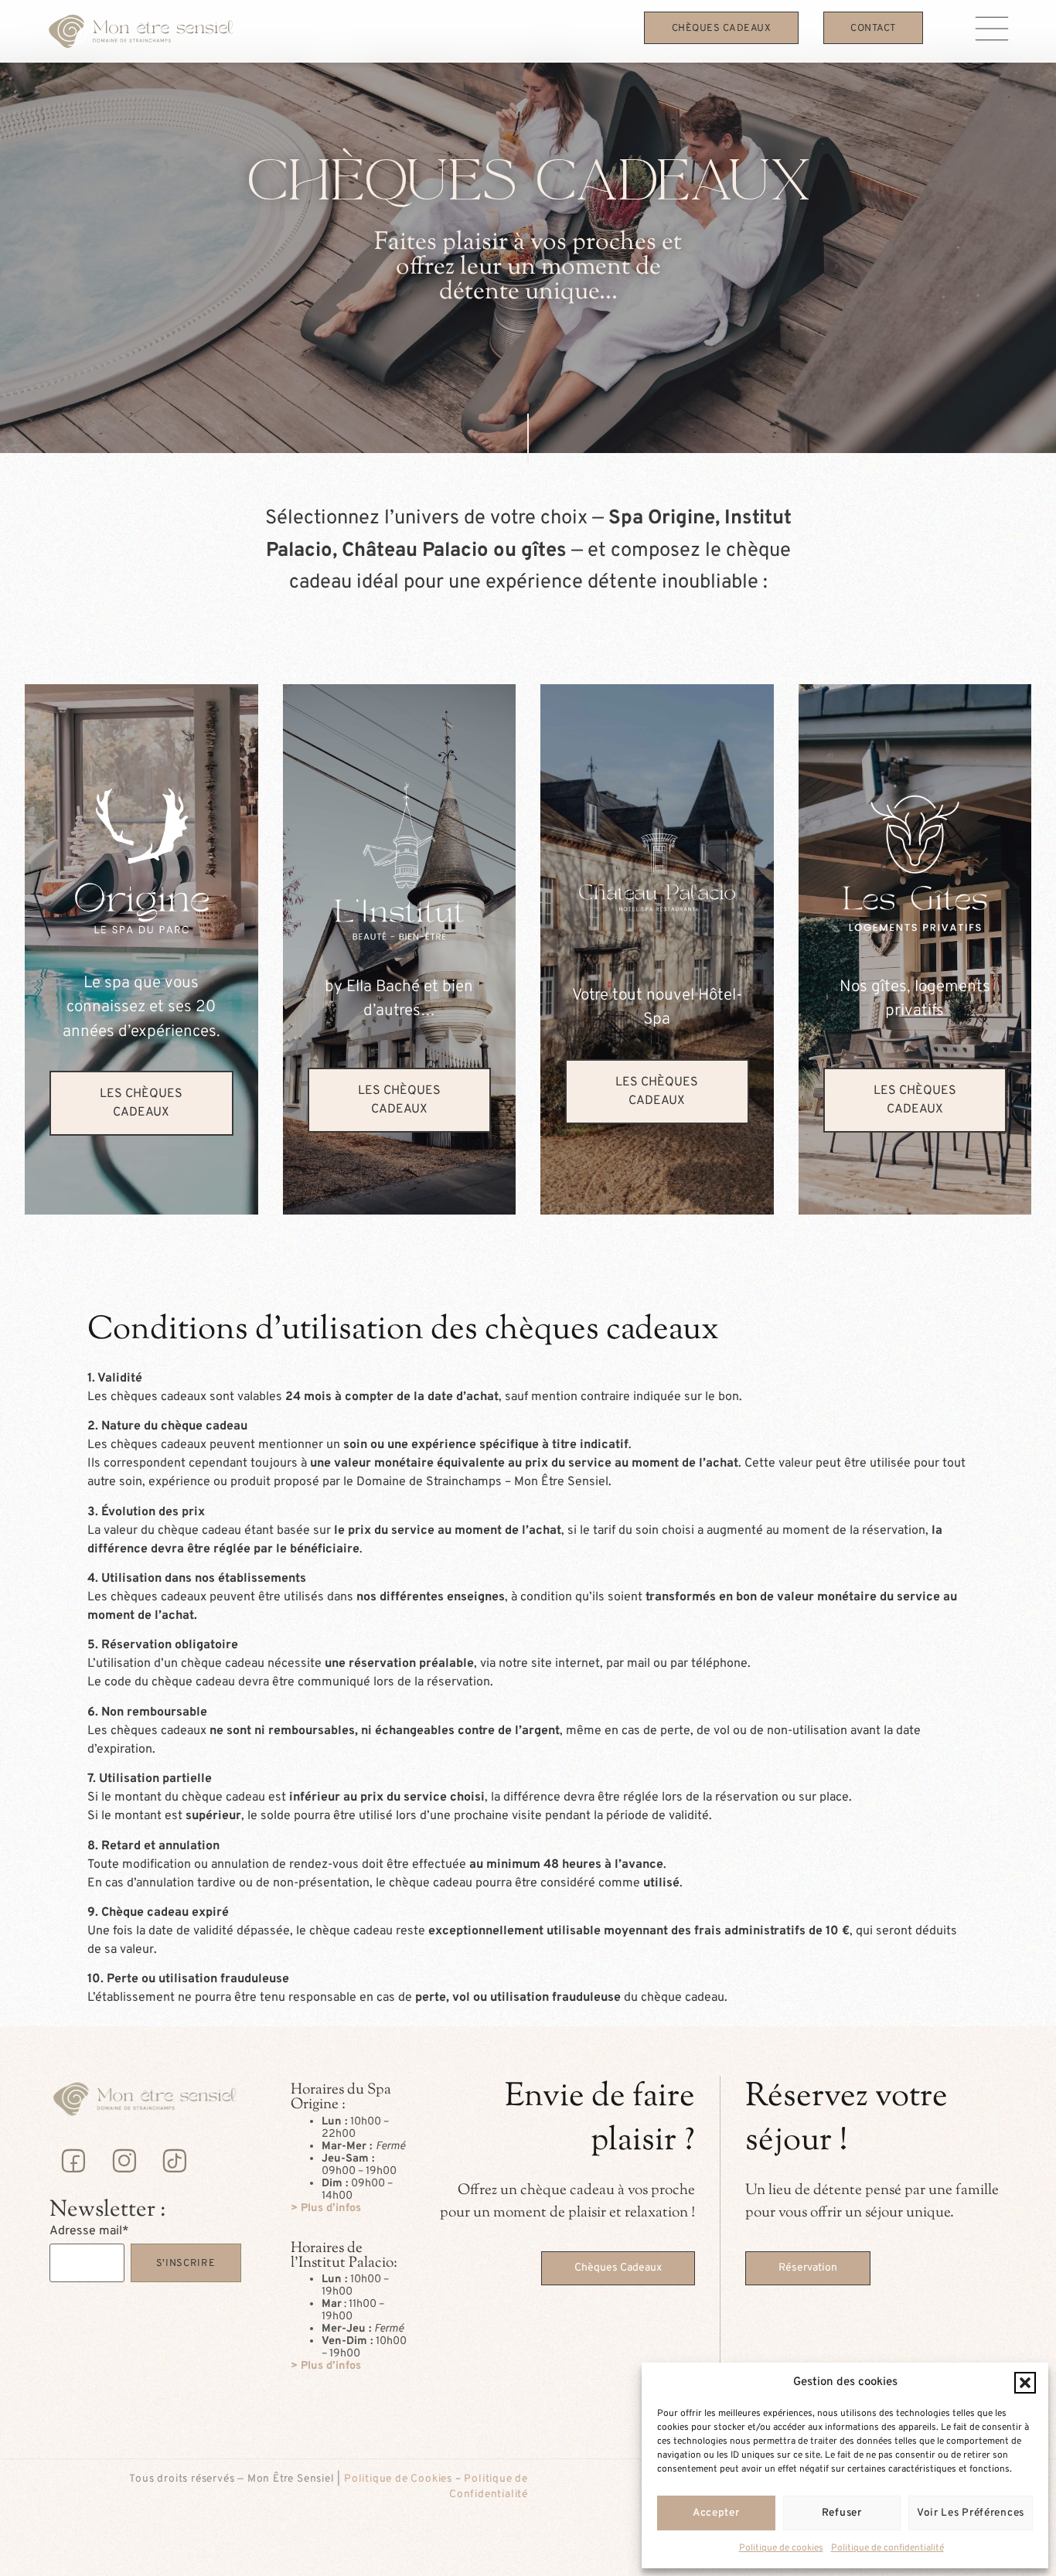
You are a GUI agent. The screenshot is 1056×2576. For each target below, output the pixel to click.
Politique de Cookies (398, 2479)
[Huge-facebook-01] (73, 2160)
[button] (1025, 2383)
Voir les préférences (971, 2513)
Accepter (716, 2513)
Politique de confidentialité (887, 2548)
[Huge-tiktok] (175, 2160)
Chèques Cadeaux (722, 29)
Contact (873, 29)
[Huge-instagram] (124, 2160)
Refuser (842, 2513)
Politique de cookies (781, 2548)
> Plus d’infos (326, 2208)
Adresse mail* (89, 2231)
